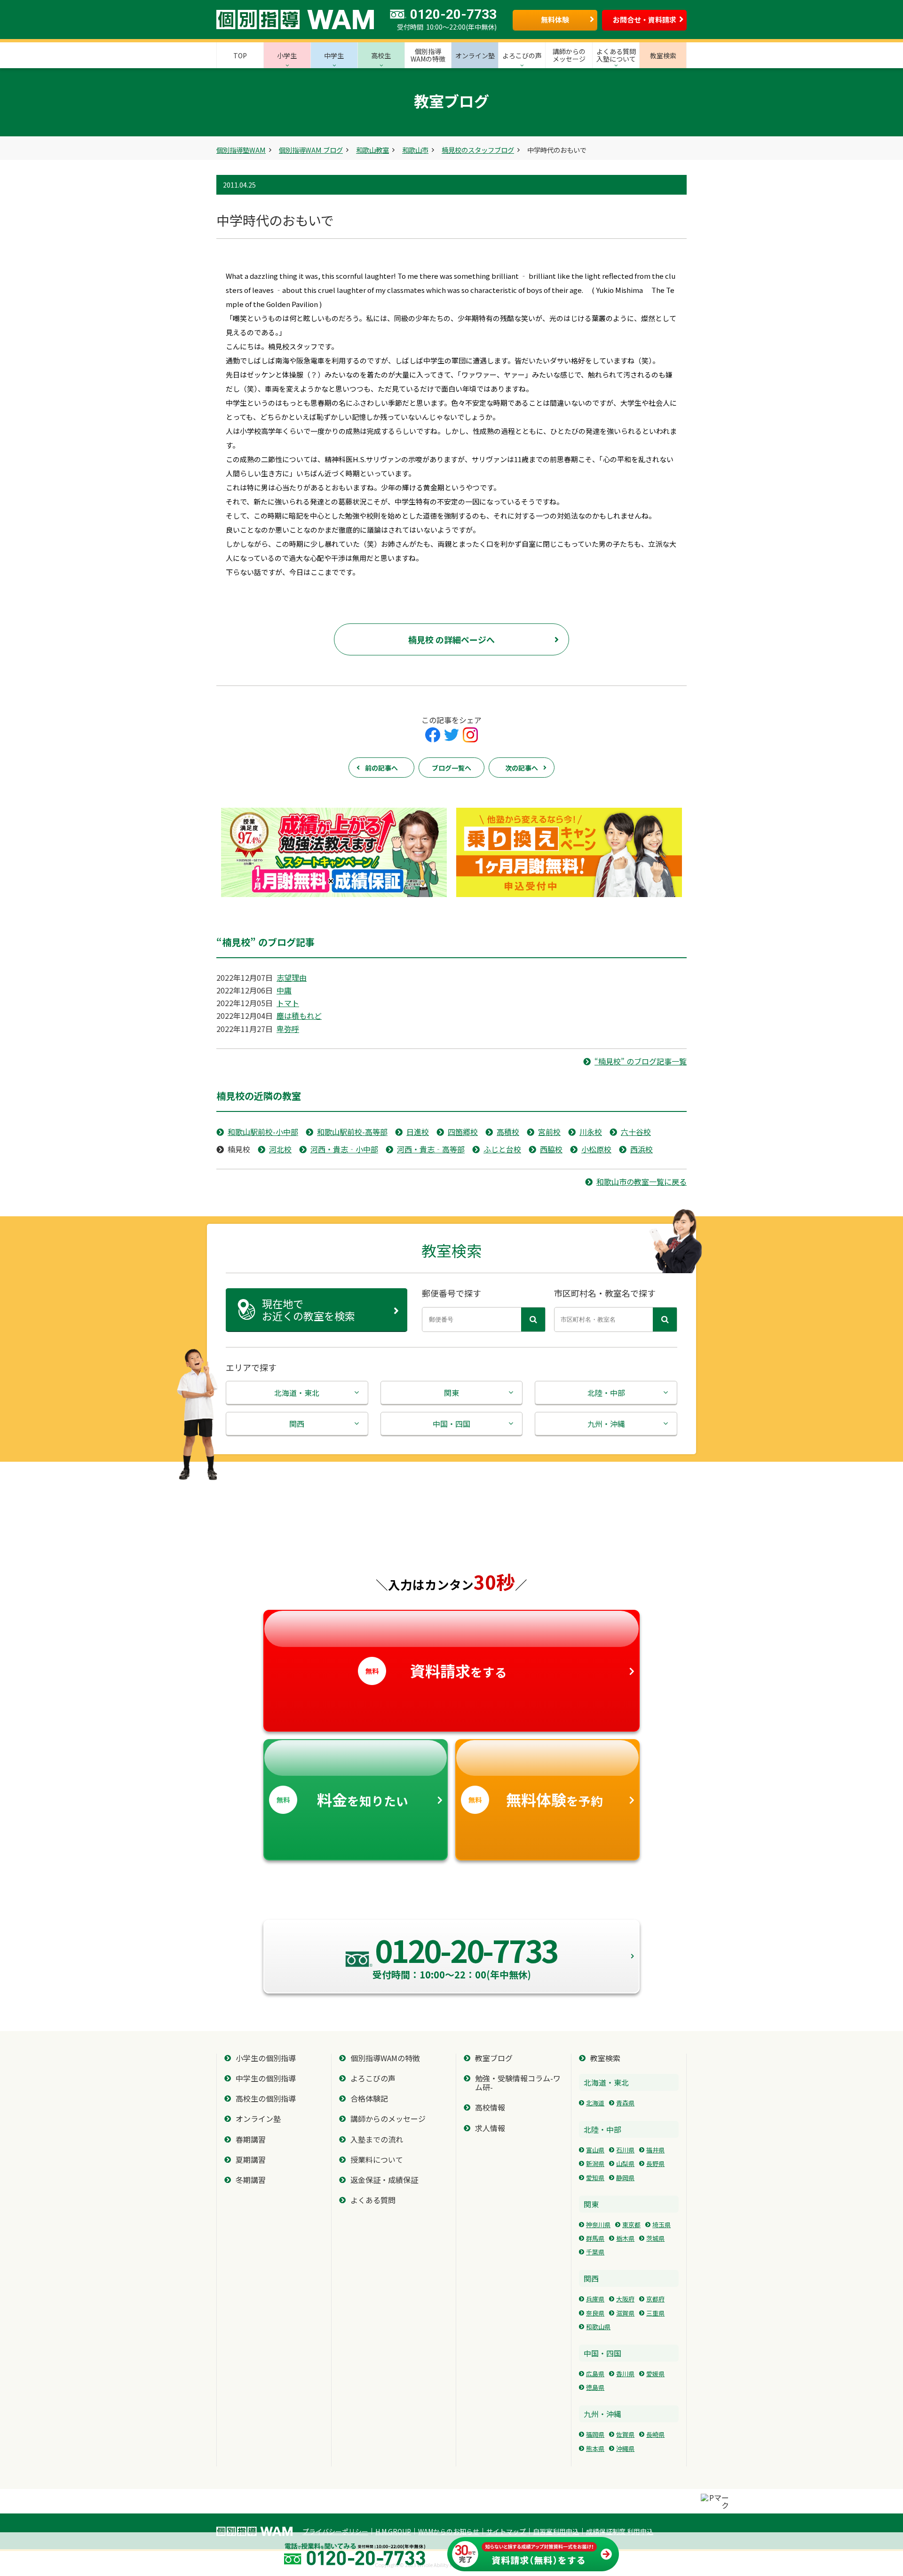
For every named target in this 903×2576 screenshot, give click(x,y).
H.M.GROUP (393, 2531)
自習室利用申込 (556, 2531)
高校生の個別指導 (266, 2099)
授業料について (377, 2160)
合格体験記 (369, 2099)
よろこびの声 (373, 2078)
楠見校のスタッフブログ (478, 150)
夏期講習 (251, 2160)
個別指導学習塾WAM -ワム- (254, 2531)
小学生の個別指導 (266, 2058)
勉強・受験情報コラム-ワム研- (518, 2083)
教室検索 (605, 2058)
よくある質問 (373, 2200)
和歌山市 (415, 150)
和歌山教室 (372, 150)
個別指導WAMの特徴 (385, 2058)
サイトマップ (506, 2531)
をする (436, 1670)
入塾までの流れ (377, 2139)
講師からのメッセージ (388, 2119)
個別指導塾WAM (241, 150)
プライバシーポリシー (335, 2531)
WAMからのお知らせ (449, 2531)
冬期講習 (251, 2180)
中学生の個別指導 (266, 2078)
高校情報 (490, 2107)
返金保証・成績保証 (384, 2180)
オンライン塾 (258, 2119)
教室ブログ (494, 2058)
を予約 (536, 1799)
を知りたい (342, 1799)
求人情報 (490, 2128)
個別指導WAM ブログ (311, 150)
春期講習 (251, 2139)
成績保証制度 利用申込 (620, 2531)
